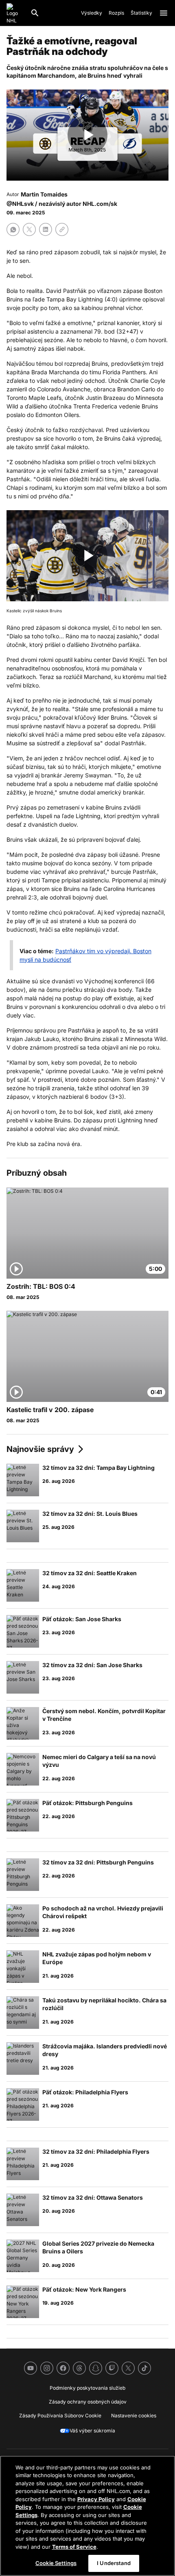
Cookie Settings (56, 2563)
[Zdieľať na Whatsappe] (13, 229)
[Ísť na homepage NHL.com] (15, 13)
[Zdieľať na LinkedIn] (46, 229)
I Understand (114, 2563)
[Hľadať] (35, 13)
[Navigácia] (164, 13)
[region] (87, 2516)
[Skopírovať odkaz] (62, 229)
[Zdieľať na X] (29, 229)
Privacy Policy (96, 2499)
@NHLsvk (20, 204)
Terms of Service (74, 2547)
